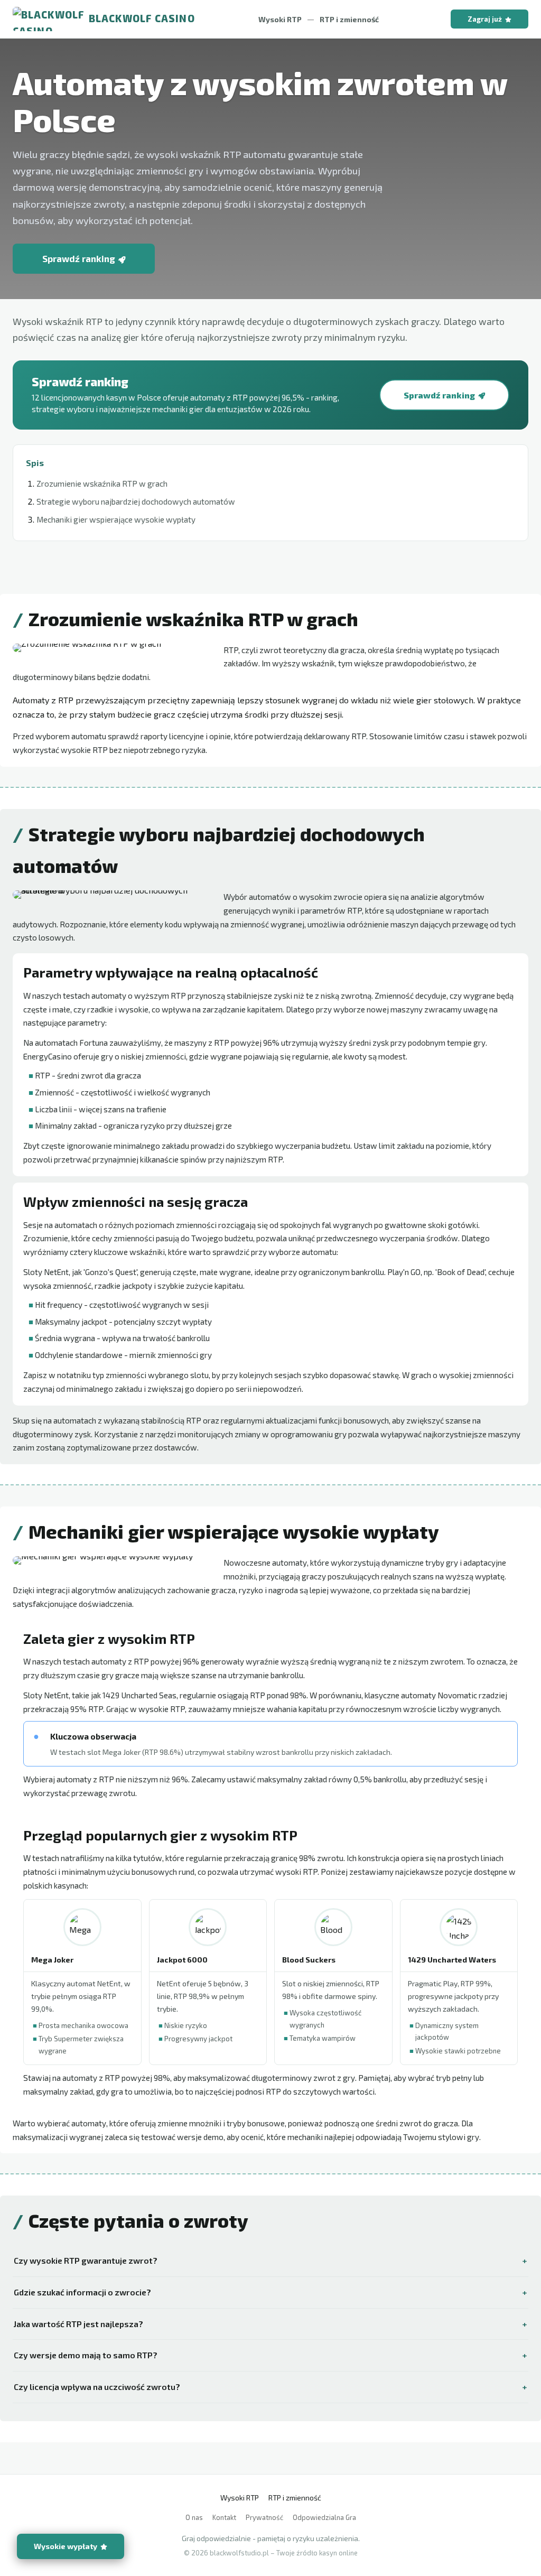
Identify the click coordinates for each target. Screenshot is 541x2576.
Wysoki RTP (280, 19)
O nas (194, 2517)
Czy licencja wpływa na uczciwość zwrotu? (97, 2387)
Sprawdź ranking (79, 258)
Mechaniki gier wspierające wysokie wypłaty (116, 519)
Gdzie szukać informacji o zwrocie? (82, 2292)
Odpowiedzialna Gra (324, 2517)
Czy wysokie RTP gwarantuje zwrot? (86, 2260)
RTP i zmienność (349, 19)
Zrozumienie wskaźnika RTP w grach (102, 483)
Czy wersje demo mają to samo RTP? (86, 2355)
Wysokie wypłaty (66, 2546)
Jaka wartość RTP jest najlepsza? (78, 2324)
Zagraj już (485, 19)
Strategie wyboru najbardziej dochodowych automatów (136, 501)
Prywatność (264, 2517)
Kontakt (224, 2517)
